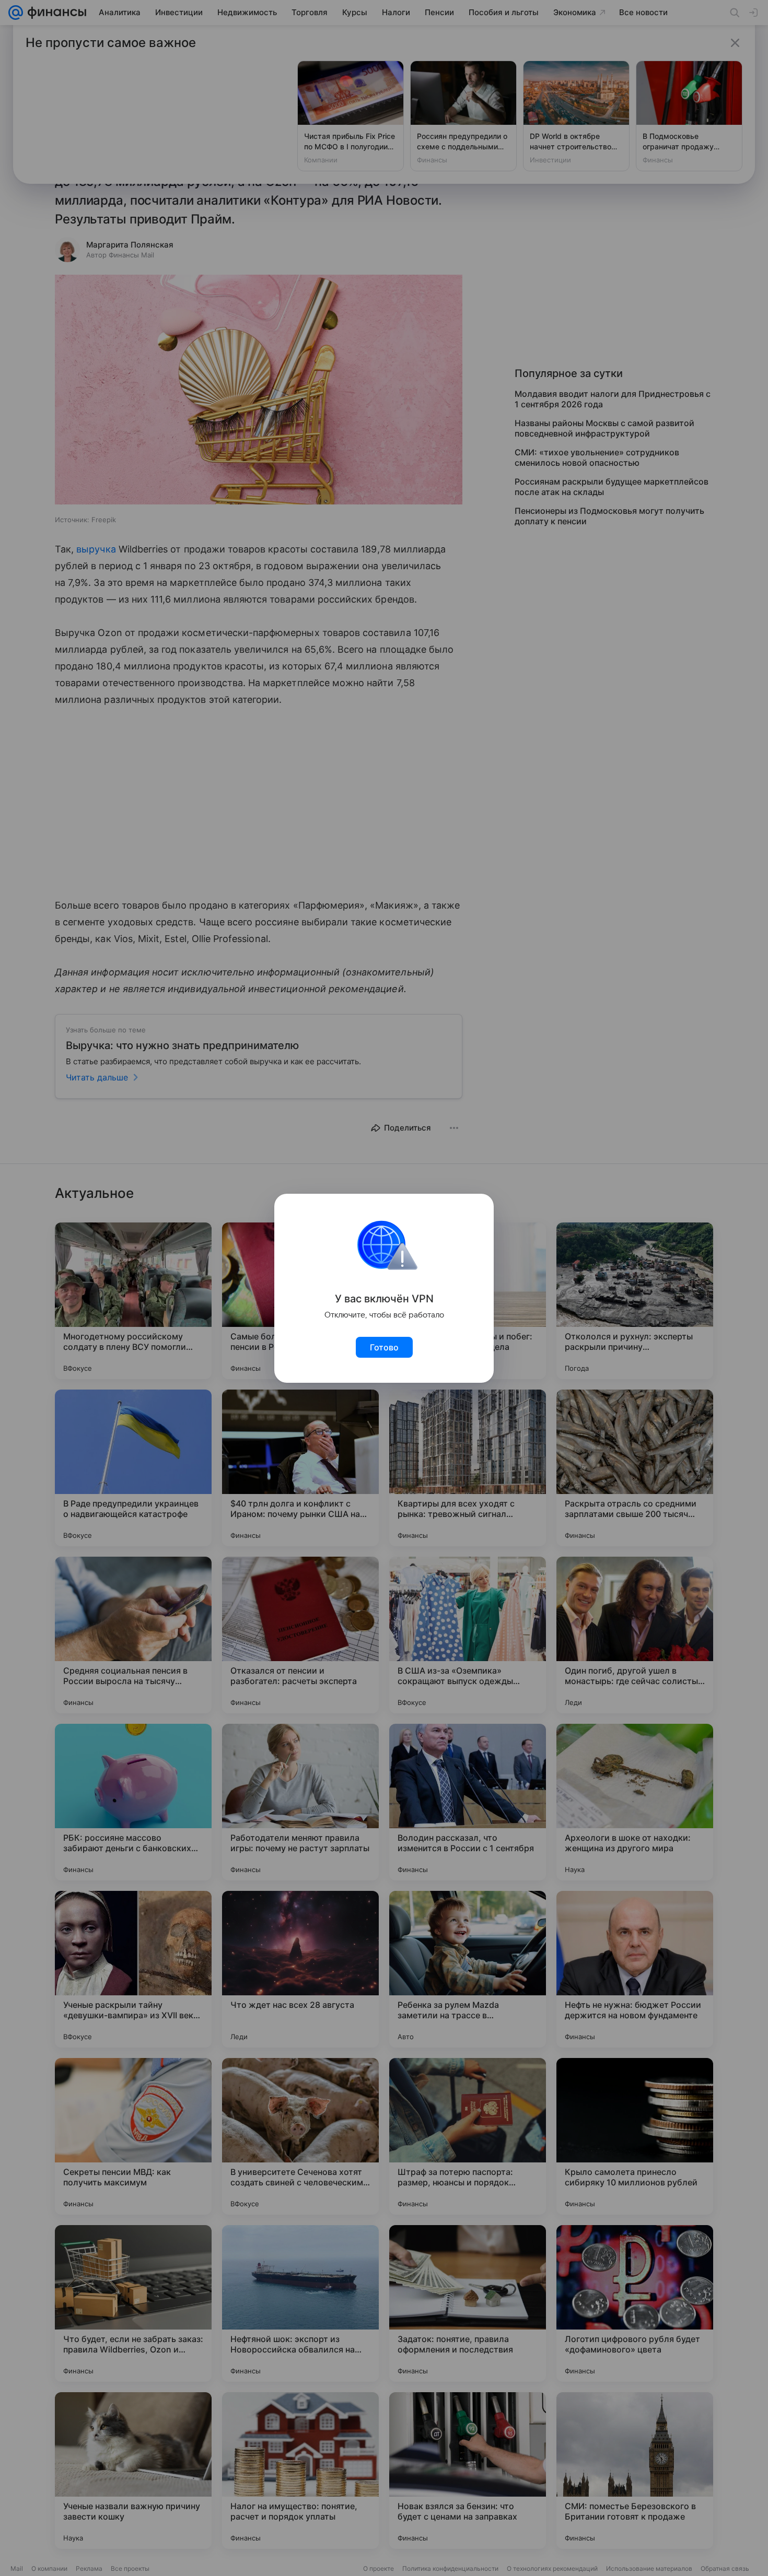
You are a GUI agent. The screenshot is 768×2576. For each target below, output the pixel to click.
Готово (384, 1347)
